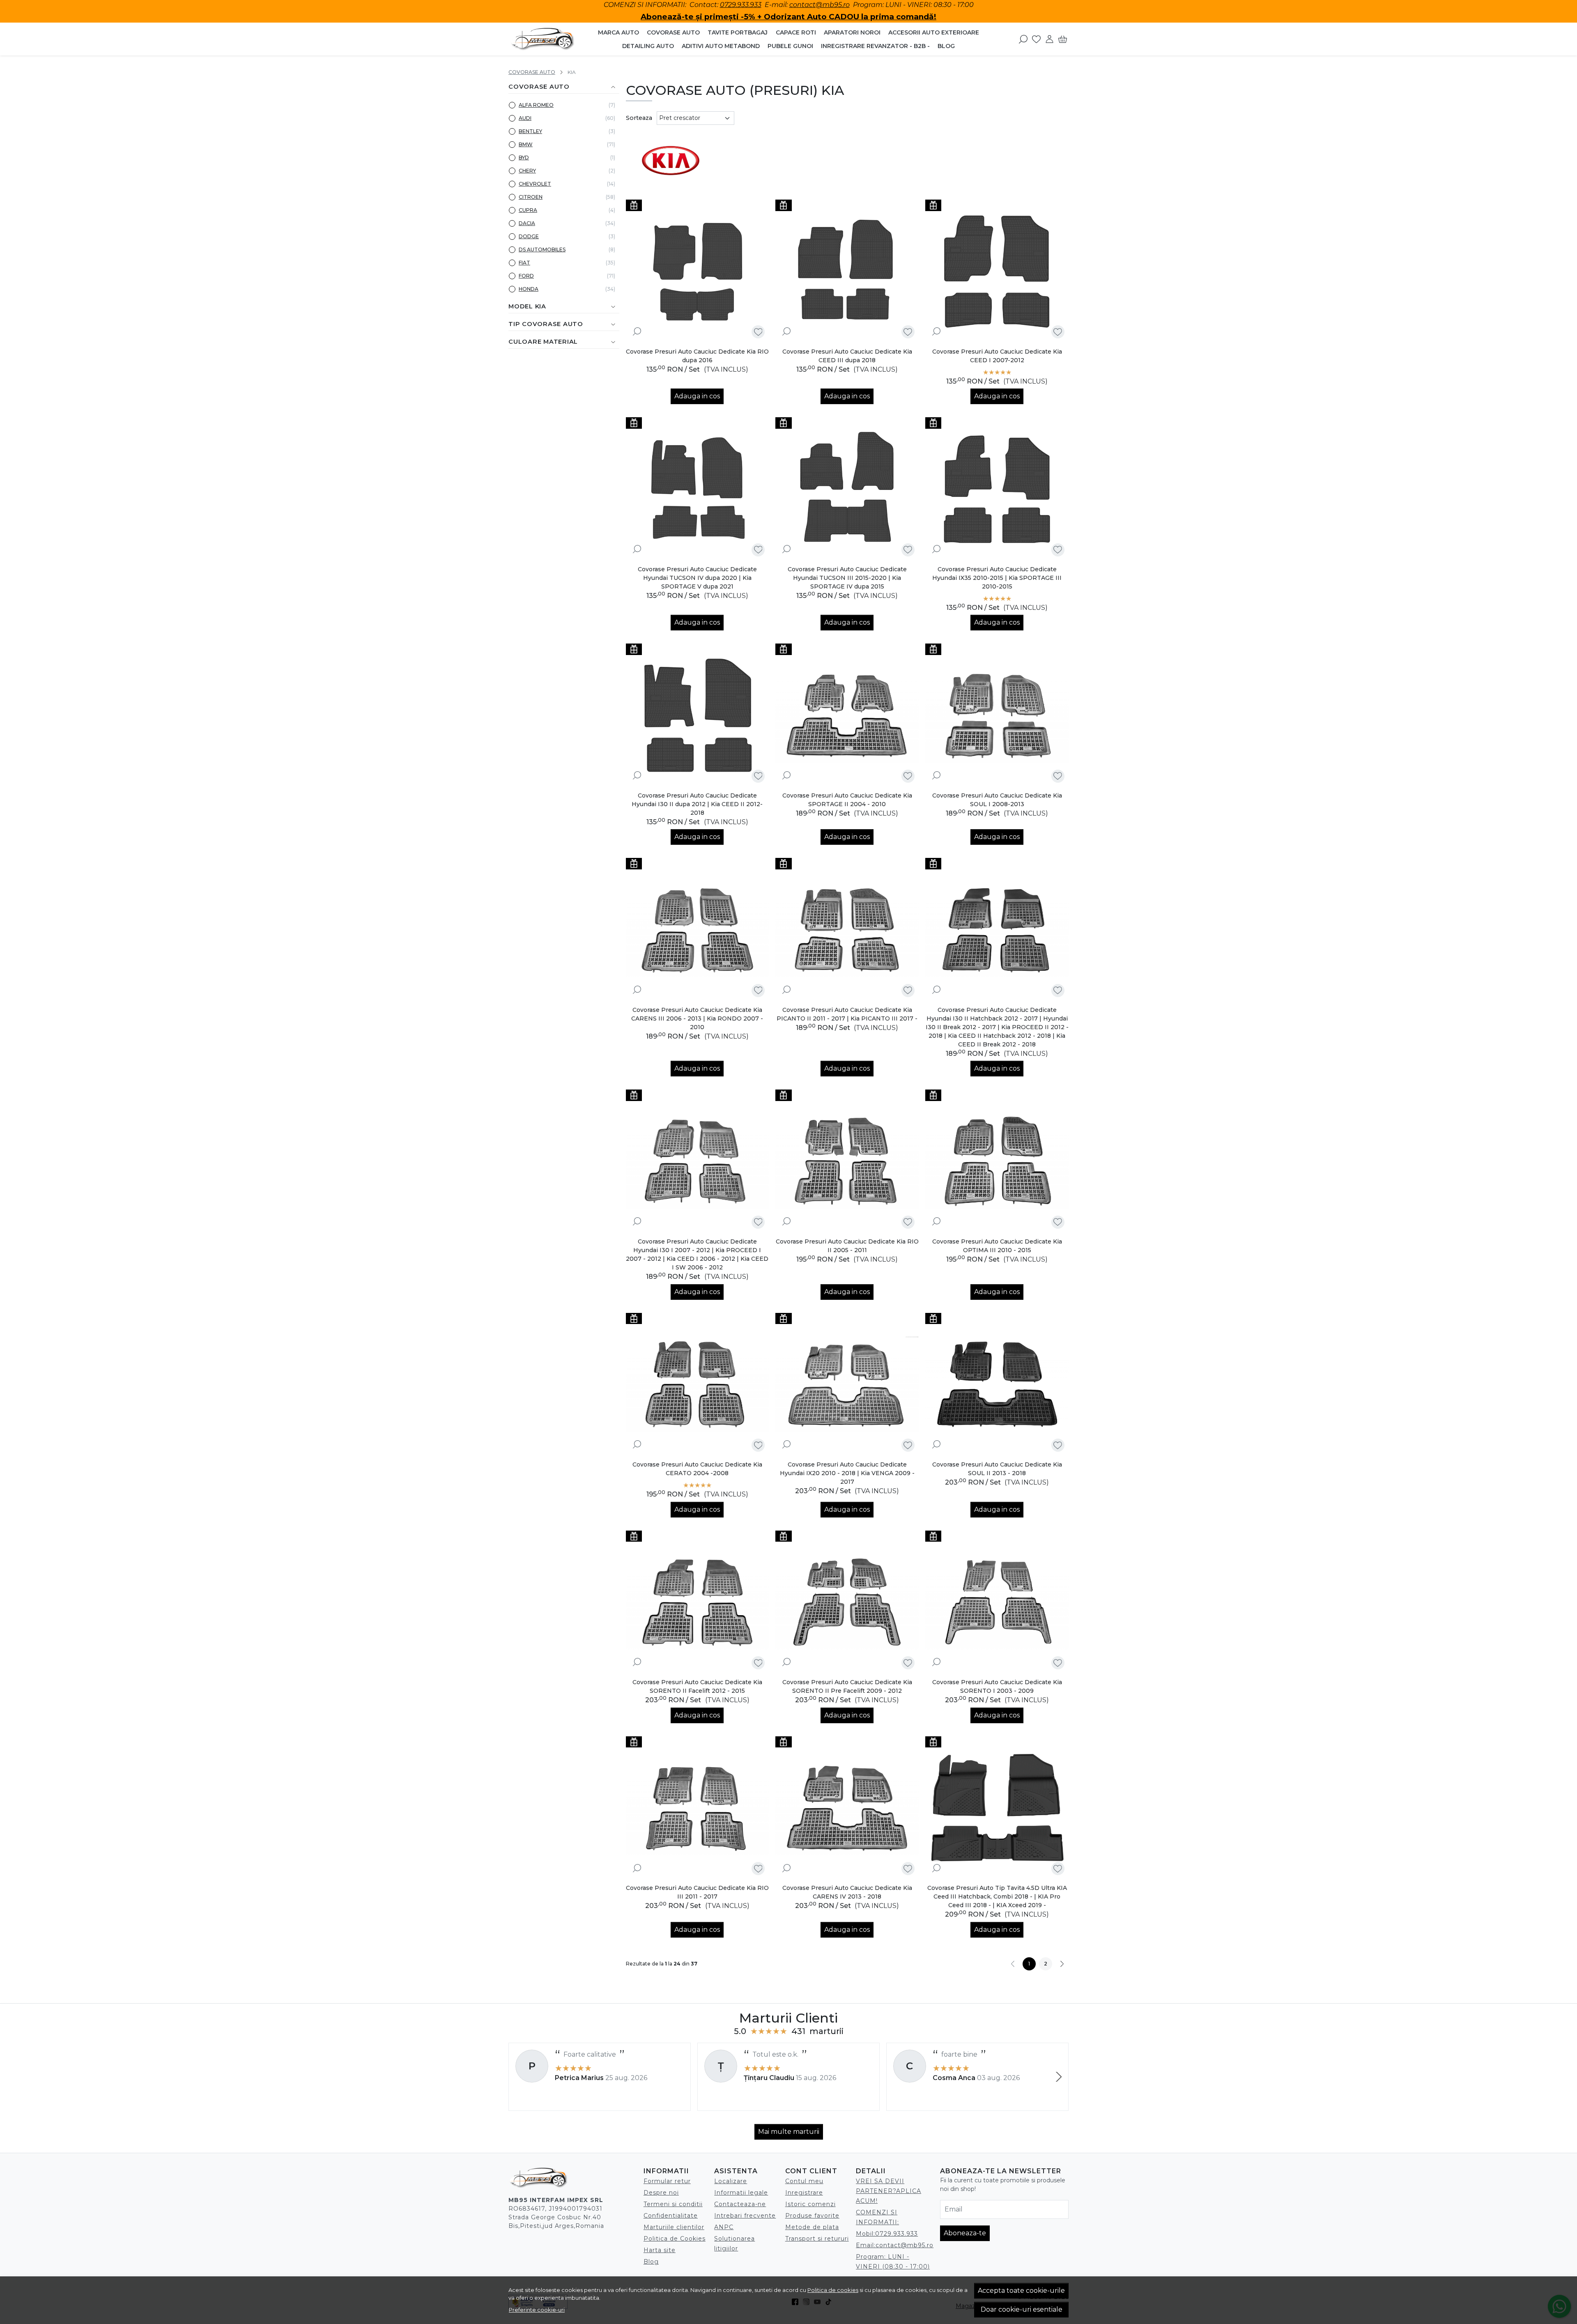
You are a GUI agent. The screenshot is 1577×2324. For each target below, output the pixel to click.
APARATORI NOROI (852, 32)
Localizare (731, 2181)
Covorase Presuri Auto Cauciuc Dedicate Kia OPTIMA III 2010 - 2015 (997, 1246)
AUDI (525, 118)
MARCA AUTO (618, 32)
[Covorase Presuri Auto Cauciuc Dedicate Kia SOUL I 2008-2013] (997, 715)
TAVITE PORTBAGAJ (738, 32)
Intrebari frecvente (745, 2216)
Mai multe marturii (789, 2132)
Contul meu (804, 2181)
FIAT (524, 263)
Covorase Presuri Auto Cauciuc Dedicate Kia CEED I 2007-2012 (997, 356)
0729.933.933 (741, 5)
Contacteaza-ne (740, 2204)
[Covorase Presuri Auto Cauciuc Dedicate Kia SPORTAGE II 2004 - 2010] (847, 715)
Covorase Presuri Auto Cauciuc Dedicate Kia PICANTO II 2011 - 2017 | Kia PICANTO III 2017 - (847, 1014)
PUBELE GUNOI (790, 46)
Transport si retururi (817, 2239)
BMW (526, 144)
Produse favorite (812, 2216)
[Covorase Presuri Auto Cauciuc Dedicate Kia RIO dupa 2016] (698, 271)
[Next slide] (1059, 2077)
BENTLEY (530, 131)
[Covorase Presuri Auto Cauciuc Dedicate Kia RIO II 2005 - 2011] (847, 1161)
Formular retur (667, 2181)
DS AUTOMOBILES (542, 249)
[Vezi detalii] (637, 331)
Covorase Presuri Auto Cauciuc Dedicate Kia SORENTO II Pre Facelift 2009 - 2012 (847, 1686)
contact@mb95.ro (820, 5)
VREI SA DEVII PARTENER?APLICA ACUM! (888, 2191)
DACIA (527, 223)
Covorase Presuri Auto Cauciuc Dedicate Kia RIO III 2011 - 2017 (697, 1892)
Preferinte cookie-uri (537, 2310)
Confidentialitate (671, 2216)
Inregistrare (804, 2193)
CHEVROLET (535, 184)
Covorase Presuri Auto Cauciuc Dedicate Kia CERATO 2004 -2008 (697, 1469)
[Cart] (1063, 39)
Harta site (660, 2250)
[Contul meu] (1049, 39)
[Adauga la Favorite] (758, 332)
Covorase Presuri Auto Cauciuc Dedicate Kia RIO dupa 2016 (697, 356)
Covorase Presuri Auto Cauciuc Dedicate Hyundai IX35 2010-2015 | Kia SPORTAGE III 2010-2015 (997, 578)
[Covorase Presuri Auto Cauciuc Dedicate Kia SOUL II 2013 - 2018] (997, 1385)
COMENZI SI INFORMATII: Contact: (662, 5)
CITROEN (531, 197)
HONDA (529, 289)
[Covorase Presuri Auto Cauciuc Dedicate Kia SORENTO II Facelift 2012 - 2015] (698, 1602)
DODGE (529, 236)
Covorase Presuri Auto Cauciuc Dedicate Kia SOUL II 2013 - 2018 (997, 1469)
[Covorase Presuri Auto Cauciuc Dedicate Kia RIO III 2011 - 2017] (698, 1808)
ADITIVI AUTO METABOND (721, 46)
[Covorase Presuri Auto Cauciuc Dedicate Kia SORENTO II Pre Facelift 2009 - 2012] (847, 1602)
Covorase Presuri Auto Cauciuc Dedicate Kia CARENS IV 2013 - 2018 (847, 1892)
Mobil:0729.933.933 (887, 2234)
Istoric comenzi (810, 2204)
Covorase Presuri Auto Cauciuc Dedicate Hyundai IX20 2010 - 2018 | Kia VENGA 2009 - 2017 (847, 1473)
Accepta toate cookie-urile (1021, 2291)
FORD (526, 276)
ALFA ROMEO (536, 105)
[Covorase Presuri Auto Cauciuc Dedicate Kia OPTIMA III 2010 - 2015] (997, 1161)
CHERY (527, 171)
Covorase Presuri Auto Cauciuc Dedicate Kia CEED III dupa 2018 (847, 356)
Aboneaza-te (965, 2233)
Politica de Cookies (675, 2239)
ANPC (724, 2227)
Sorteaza (639, 118)
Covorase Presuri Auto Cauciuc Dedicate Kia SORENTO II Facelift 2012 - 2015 (697, 1686)
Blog (946, 46)
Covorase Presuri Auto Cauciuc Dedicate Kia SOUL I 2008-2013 (997, 800)
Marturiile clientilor (674, 2227)
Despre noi (661, 2193)
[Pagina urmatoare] (1062, 1964)
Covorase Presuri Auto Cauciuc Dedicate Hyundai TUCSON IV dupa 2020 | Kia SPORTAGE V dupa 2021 (697, 578)
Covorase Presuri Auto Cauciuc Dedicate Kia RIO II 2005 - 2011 (847, 1246)
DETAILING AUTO (648, 46)
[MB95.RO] (543, 39)
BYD (524, 157)
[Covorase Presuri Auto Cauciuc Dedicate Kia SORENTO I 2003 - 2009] (997, 1602)
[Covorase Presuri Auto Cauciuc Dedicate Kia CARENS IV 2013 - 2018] (847, 1808)
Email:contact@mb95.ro (895, 2245)
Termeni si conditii (673, 2204)
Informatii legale (741, 2193)
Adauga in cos (697, 396)
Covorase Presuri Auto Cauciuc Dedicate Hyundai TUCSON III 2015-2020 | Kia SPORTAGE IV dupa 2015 (847, 578)
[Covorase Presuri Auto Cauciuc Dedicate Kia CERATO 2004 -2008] (698, 1385)
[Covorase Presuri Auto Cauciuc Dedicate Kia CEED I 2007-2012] (997, 271)
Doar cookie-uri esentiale (1022, 2309)
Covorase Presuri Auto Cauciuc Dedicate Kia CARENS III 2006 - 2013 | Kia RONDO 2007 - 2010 (697, 1018)
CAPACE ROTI (796, 32)
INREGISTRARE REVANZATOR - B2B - (875, 46)
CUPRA (528, 210)
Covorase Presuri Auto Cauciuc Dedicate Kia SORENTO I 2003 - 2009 (997, 1686)
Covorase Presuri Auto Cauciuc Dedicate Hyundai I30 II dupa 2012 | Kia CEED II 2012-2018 (697, 804)
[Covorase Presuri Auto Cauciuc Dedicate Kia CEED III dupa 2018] (847, 271)
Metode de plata (812, 2227)
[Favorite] (1036, 39)
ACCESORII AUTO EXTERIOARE (934, 32)
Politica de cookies (833, 2290)
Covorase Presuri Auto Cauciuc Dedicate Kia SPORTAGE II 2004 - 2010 (847, 800)
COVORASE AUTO (673, 32)
